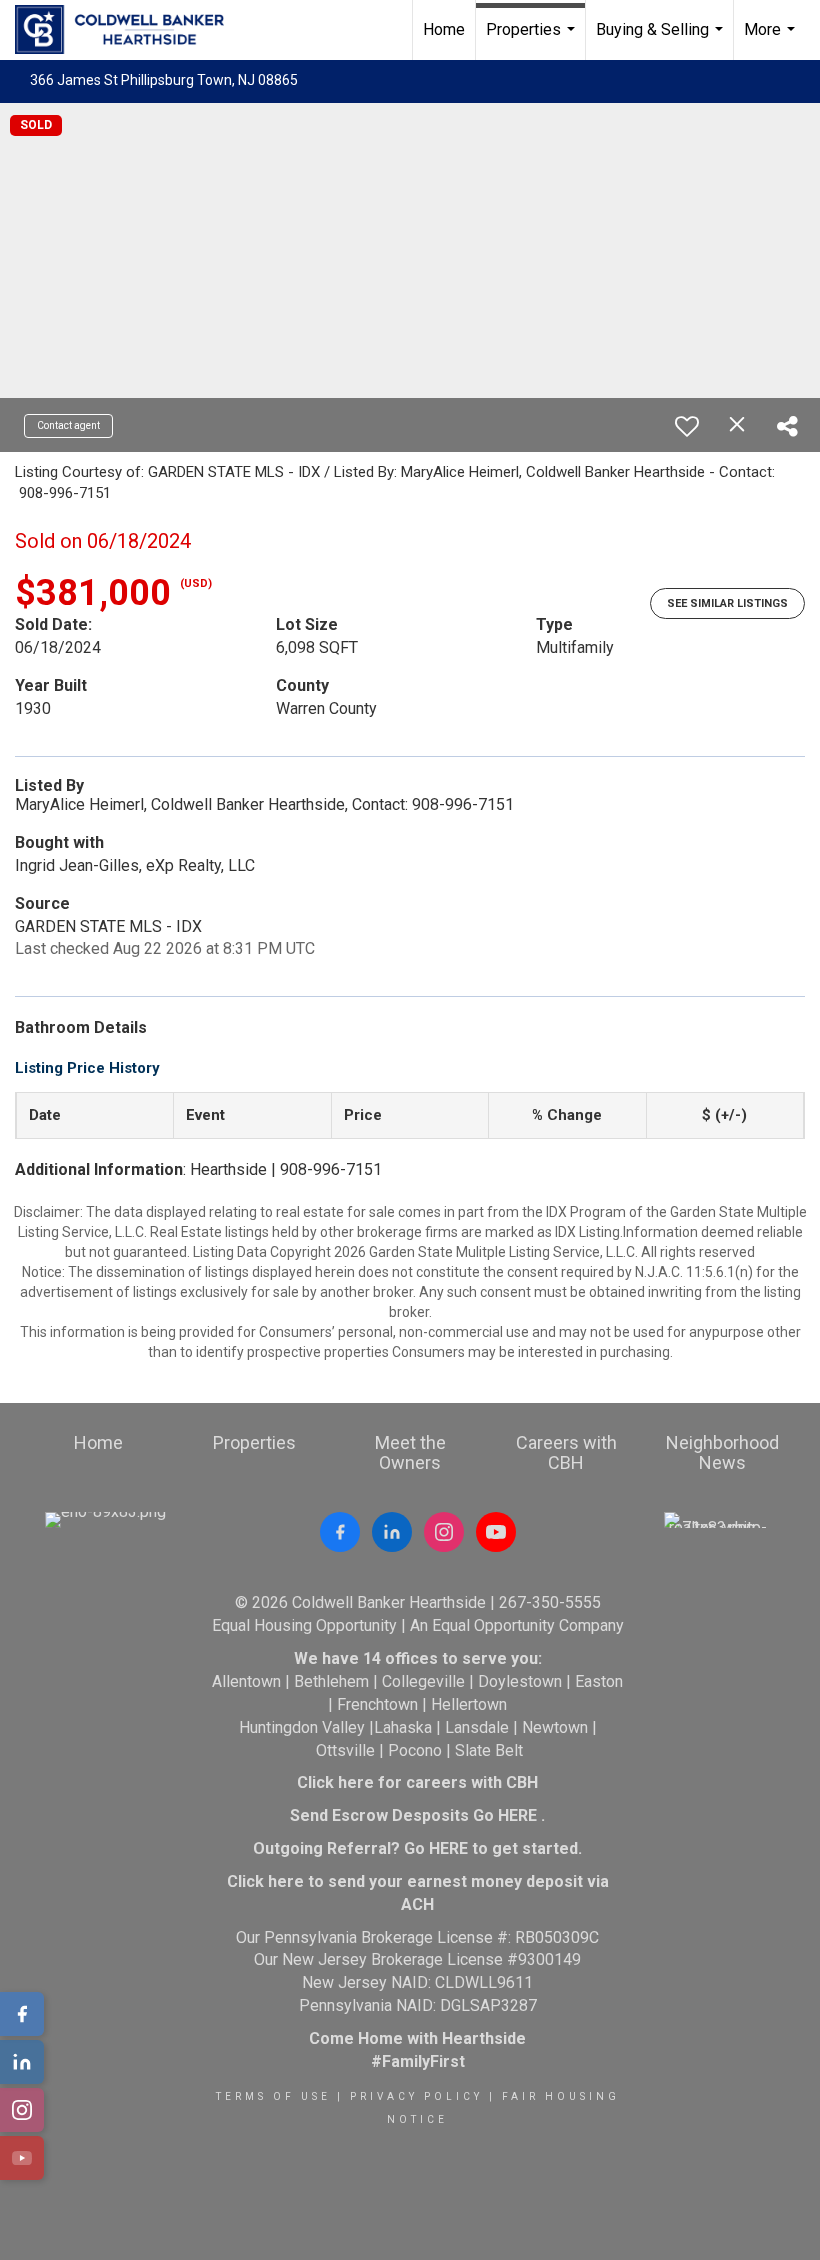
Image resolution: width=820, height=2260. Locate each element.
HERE (517, 1815)
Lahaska (403, 1727)
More (772, 40)
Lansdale (477, 1727)
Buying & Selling (662, 40)
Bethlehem (331, 1681)
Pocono (415, 1750)
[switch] (687, 426)
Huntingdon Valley (302, 1727)
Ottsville (345, 1750)
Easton (599, 1681)
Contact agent (68, 425)
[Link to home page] (129, 30)
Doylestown (520, 1681)
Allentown (246, 1681)
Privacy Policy (416, 2096)
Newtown (555, 1727)
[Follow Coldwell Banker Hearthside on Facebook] (340, 1532)
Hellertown (469, 1704)
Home (444, 29)
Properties (533, 40)
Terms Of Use (273, 2096)
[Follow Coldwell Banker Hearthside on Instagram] (444, 1532)
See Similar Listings (727, 603)
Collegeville (423, 1681)
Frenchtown (377, 1704)
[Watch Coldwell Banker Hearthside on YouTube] (496, 1532)
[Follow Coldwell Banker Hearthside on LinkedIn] (392, 1532)
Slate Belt (489, 1750)
